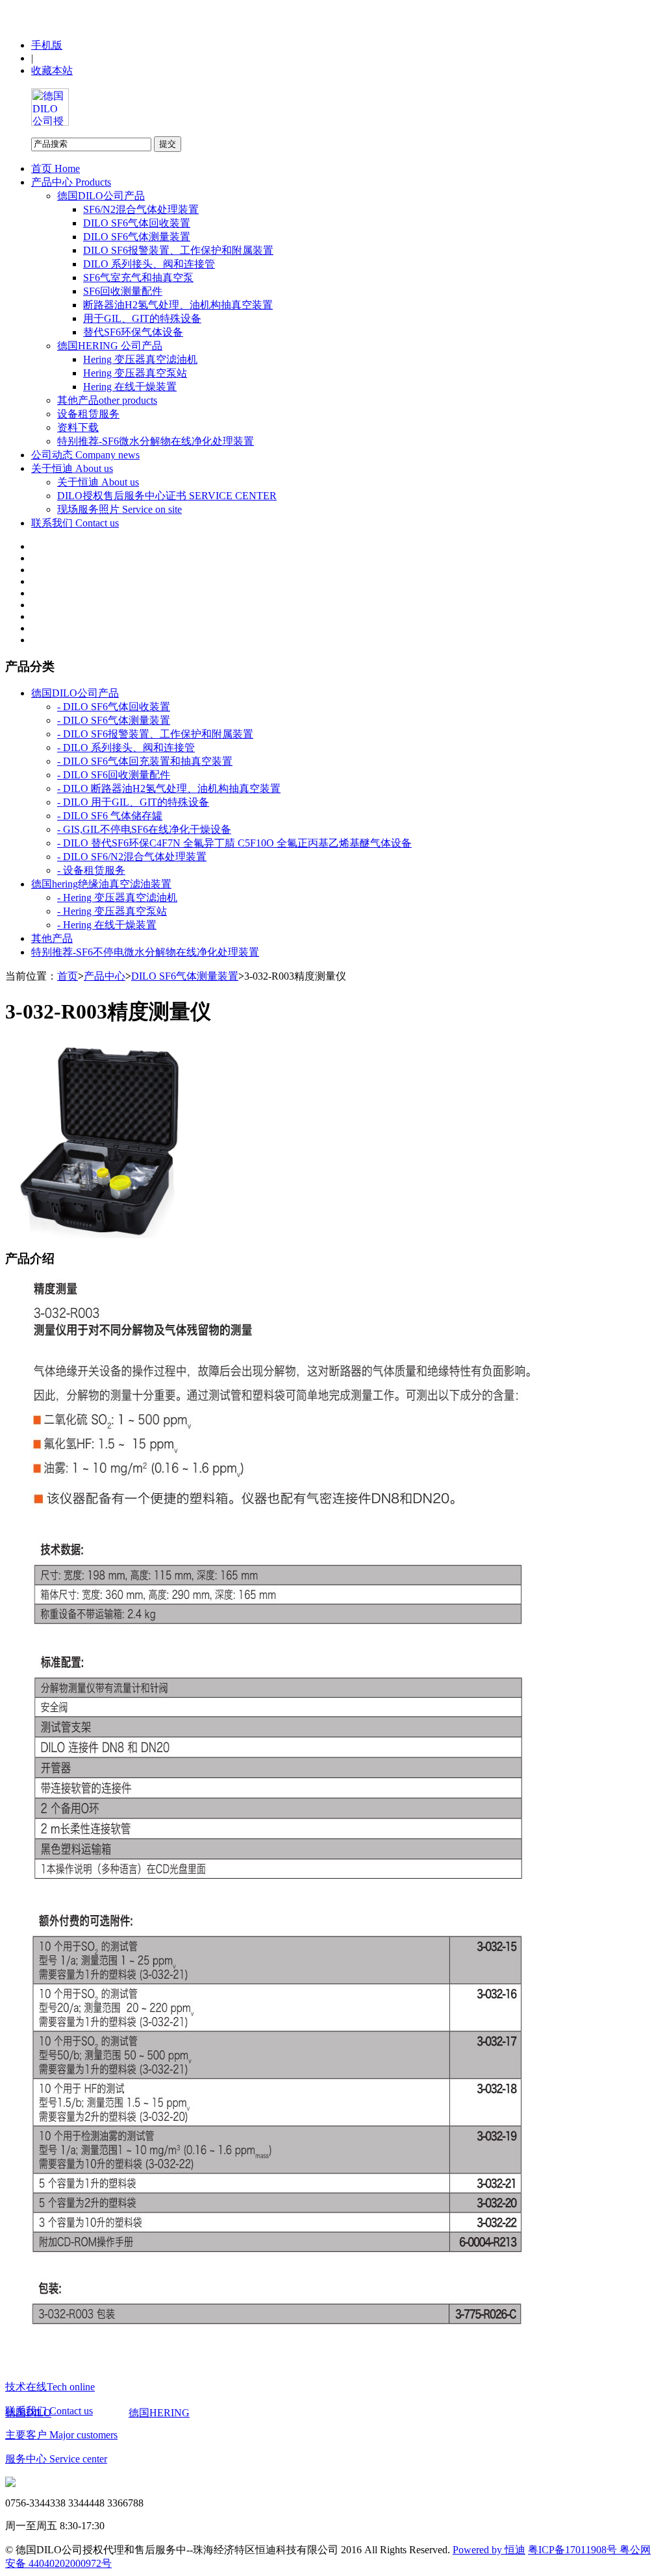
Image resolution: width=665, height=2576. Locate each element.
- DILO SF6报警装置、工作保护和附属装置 (155, 734)
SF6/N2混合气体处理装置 (141, 209)
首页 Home (56, 168)
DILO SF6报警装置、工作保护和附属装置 (178, 250)
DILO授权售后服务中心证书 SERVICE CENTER (167, 496)
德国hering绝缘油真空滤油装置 (101, 884)
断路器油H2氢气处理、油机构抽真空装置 (178, 305)
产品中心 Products (71, 182)
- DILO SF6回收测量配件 (114, 775)
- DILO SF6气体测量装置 (114, 720)
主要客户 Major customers (61, 2435)
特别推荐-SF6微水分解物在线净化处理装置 (156, 441)
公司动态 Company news (85, 455)
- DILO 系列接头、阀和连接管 (126, 748)
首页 (68, 976)
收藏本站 (52, 70)
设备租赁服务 (88, 414)
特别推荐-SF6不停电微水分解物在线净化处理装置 (145, 952)
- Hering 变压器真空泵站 (112, 911)
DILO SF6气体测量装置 (137, 237)
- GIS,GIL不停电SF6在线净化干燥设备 (144, 829)
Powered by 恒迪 (489, 2550)
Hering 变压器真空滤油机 (140, 359)
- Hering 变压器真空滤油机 (117, 898)
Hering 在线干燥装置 (130, 387)
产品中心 (105, 976)
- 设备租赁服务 (91, 870)
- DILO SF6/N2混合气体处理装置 (132, 857)
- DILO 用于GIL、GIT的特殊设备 (133, 802)
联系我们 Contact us (75, 523)
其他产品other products (107, 400)
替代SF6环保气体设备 (133, 332)
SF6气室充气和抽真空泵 (138, 278)
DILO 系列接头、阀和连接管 (149, 264)
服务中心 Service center (56, 2459)
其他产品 (52, 938)
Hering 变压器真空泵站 (135, 373)
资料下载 (78, 427)
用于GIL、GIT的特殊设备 (142, 318)
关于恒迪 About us (72, 468)
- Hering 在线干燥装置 (107, 925)
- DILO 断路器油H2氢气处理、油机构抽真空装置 (169, 788)
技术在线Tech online (50, 2387)
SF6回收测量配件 (123, 291)
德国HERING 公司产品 (110, 346)
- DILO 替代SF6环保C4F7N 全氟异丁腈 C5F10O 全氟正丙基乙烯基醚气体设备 (234, 843)
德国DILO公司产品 (101, 196)
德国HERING (159, 2413)
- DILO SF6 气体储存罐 (110, 816)
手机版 (47, 45)
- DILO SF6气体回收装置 (114, 707)
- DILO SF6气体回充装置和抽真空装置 (145, 761)
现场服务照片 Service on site (119, 509)
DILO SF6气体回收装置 (137, 223)
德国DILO (28, 2413)
